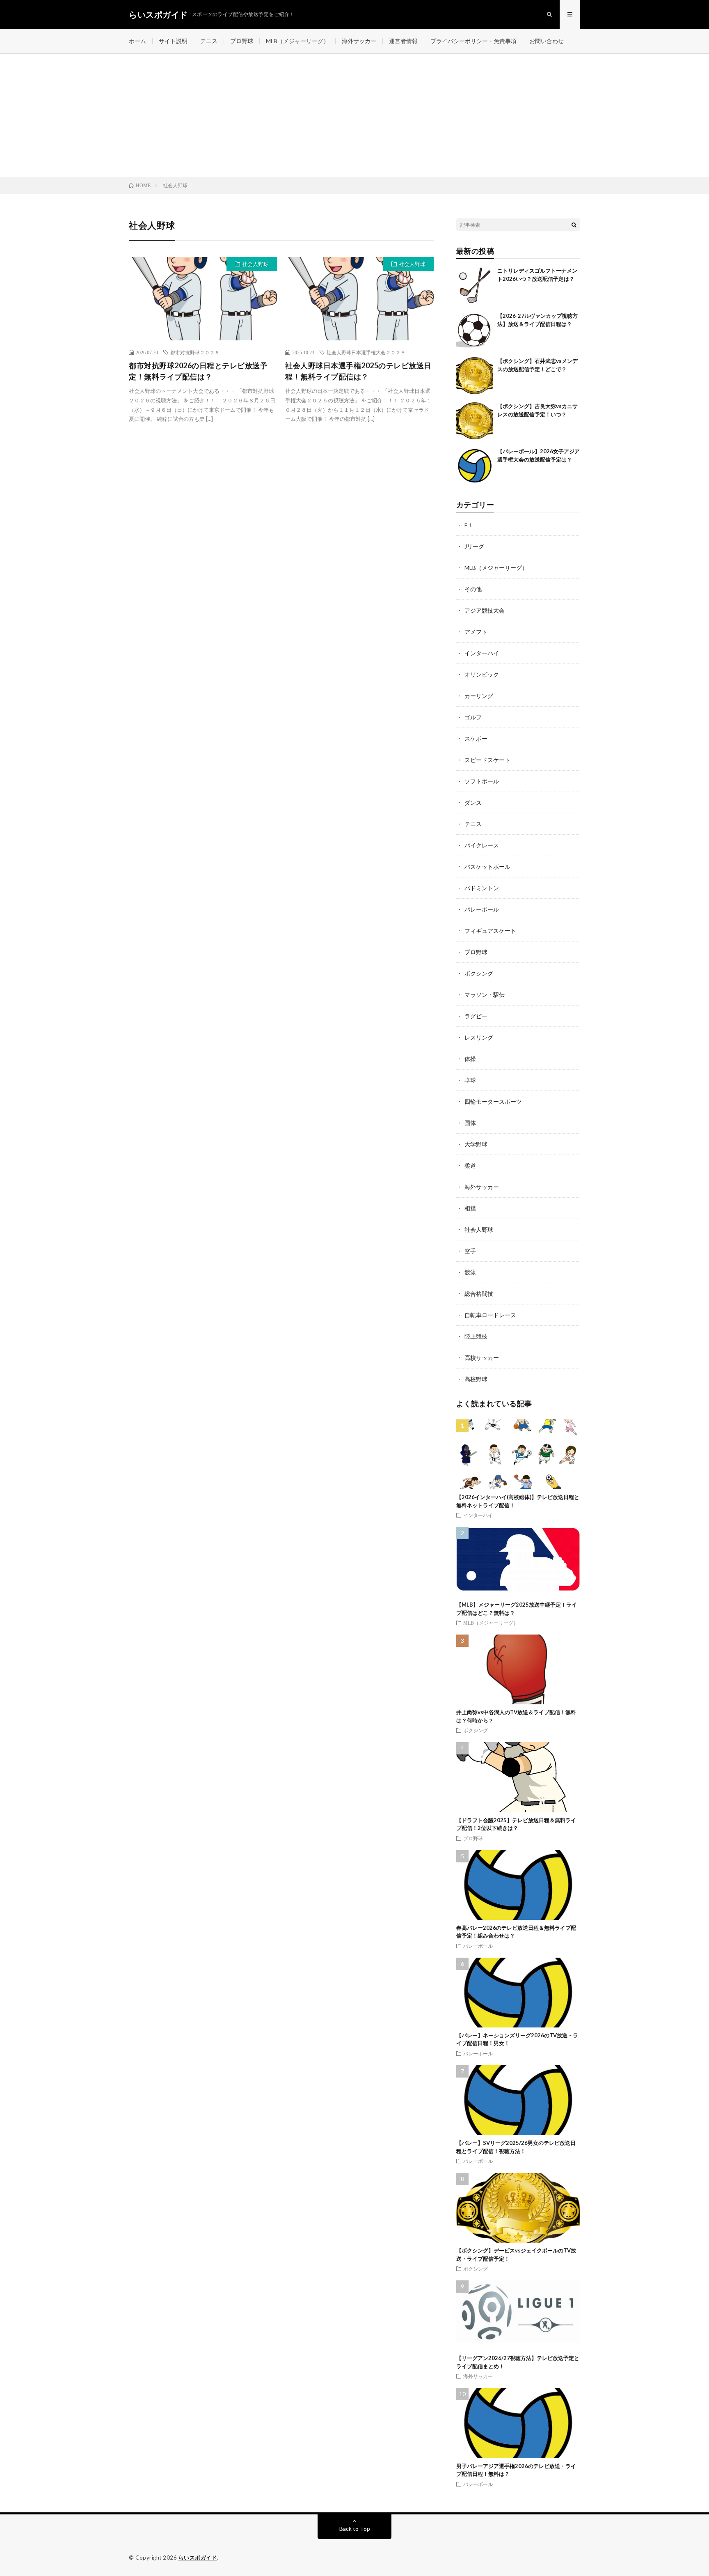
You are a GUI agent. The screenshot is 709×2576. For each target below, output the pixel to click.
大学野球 (476, 1144)
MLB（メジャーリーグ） (297, 41)
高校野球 (476, 1379)
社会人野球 (255, 264)
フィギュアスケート (490, 931)
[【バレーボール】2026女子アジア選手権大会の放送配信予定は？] (475, 466)
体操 (470, 1059)
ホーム (137, 41)
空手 (470, 1251)
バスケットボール (487, 867)
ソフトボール (482, 781)
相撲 (470, 1208)
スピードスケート (487, 760)
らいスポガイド (198, 2558)
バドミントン (482, 888)
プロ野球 (242, 41)
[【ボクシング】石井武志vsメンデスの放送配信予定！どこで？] (475, 376)
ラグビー (476, 1016)
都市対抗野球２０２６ (195, 352)
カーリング (479, 696)
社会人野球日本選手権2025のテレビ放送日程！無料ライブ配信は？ (358, 371)
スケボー (476, 738)
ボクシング (479, 973)
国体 (470, 1123)
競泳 (470, 1272)
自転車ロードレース (490, 1315)
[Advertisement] (354, 115)
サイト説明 (173, 41)
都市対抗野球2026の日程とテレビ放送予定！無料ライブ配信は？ (198, 371)
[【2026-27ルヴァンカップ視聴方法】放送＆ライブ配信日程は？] (475, 331)
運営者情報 (403, 41)
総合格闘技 (479, 1294)
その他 (473, 589)
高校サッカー (482, 1358)
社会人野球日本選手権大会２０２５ (366, 352)
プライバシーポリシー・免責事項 (473, 41)
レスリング (479, 1037)
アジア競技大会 (485, 610)
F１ (469, 525)
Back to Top (355, 2529)
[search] (574, 225)
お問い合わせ (547, 41)
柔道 (470, 1165)
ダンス (473, 802)
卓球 (470, 1080)
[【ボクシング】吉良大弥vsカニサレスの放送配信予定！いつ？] (475, 421)
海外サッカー (359, 41)
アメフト (476, 632)
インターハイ (482, 653)
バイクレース (482, 845)
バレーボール (482, 909)
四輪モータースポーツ (493, 1101)
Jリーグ (474, 546)
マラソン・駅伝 (485, 995)
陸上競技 (476, 1336)
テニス (209, 41)
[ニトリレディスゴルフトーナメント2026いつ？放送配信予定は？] (475, 285)
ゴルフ (473, 717)
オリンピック (482, 674)
